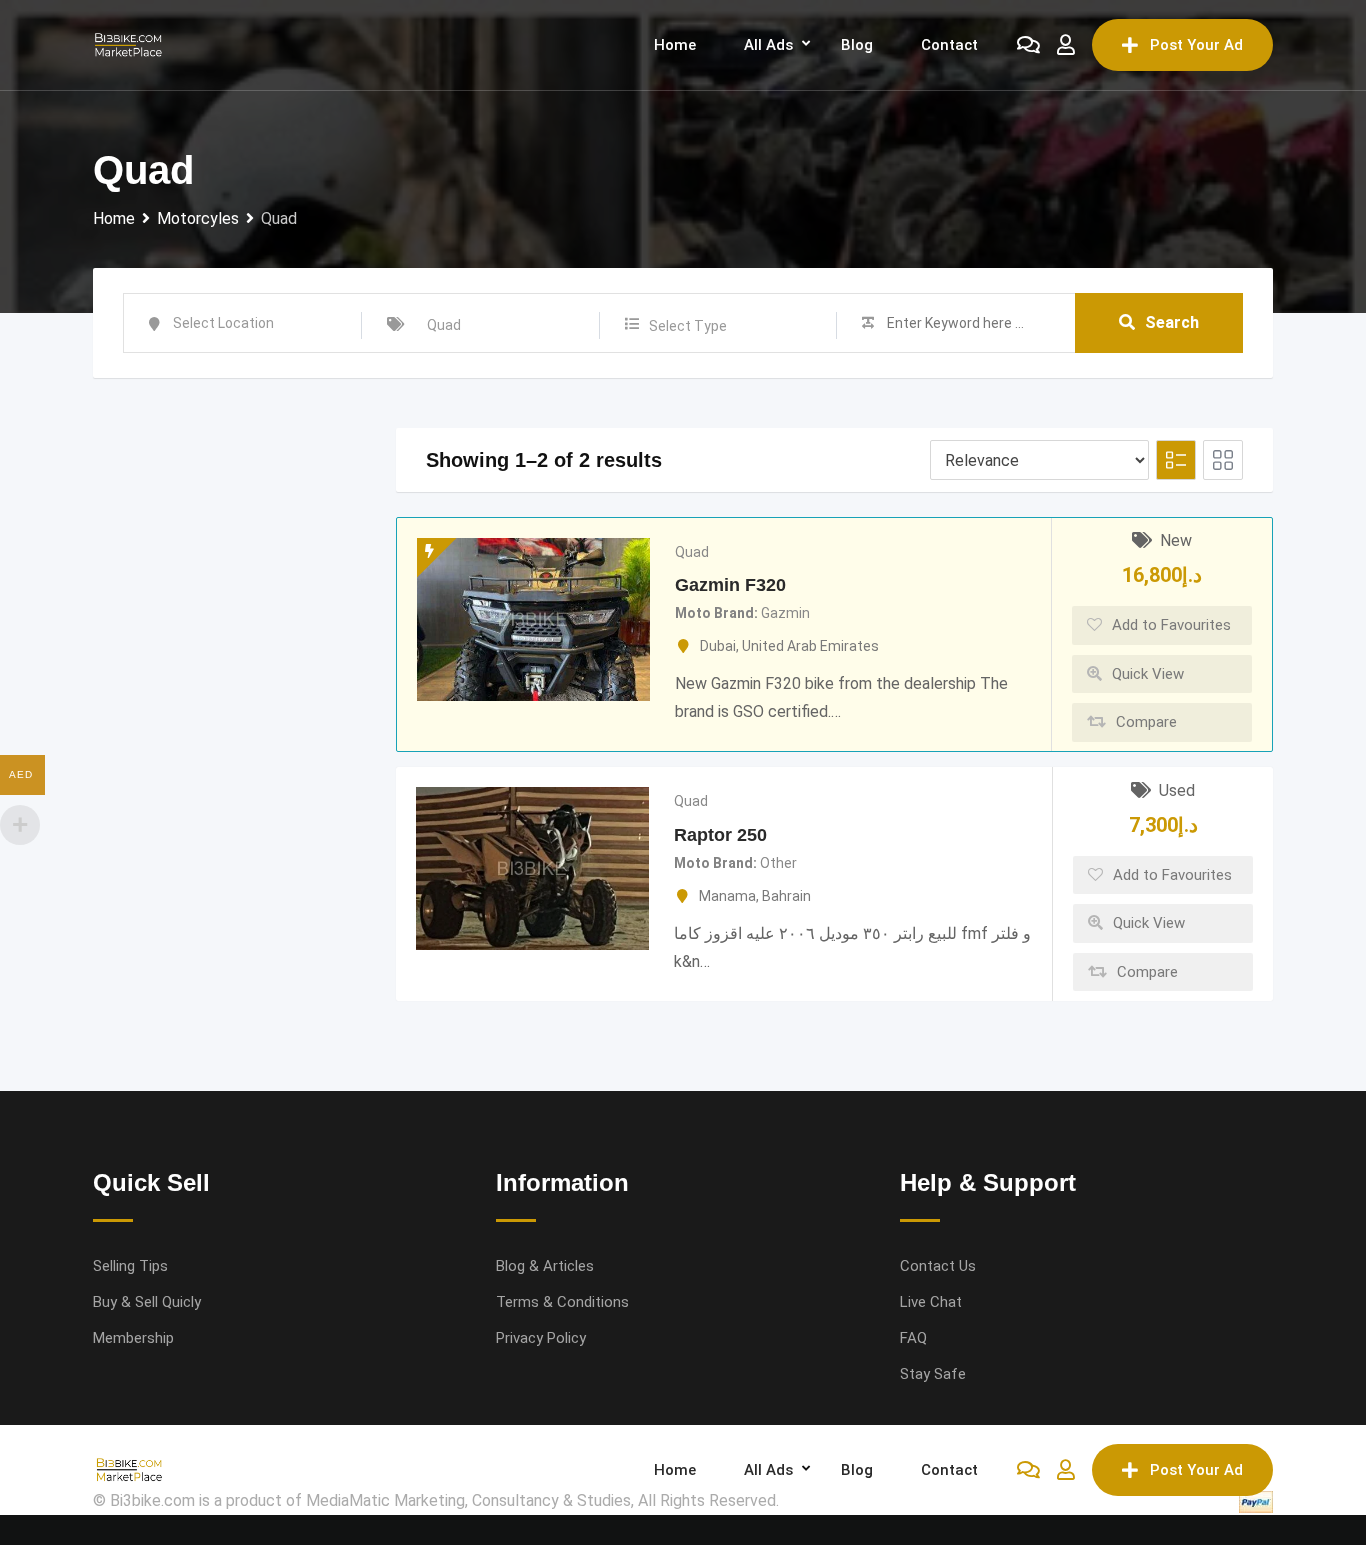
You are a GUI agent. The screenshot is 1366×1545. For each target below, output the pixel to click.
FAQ (913, 1338)
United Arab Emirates (810, 646)
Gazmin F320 (730, 585)
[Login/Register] (1066, 45)
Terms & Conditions (562, 1302)
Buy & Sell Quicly (147, 1302)
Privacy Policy (541, 1338)
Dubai (718, 646)
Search (1172, 322)
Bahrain (786, 896)
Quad (692, 552)
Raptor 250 (720, 835)
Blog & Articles (545, 1266)
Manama (727, 896)
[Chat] (1028, 45)
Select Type (688, 326)
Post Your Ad (1196, 45)
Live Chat (931, 1302)
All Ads (768, 45)
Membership (133, 1338)
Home (675, 45)
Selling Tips (130, 1266)
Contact (949, 45)
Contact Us (938, 1266)
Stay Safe (933, 1374)
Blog (857, 45)
